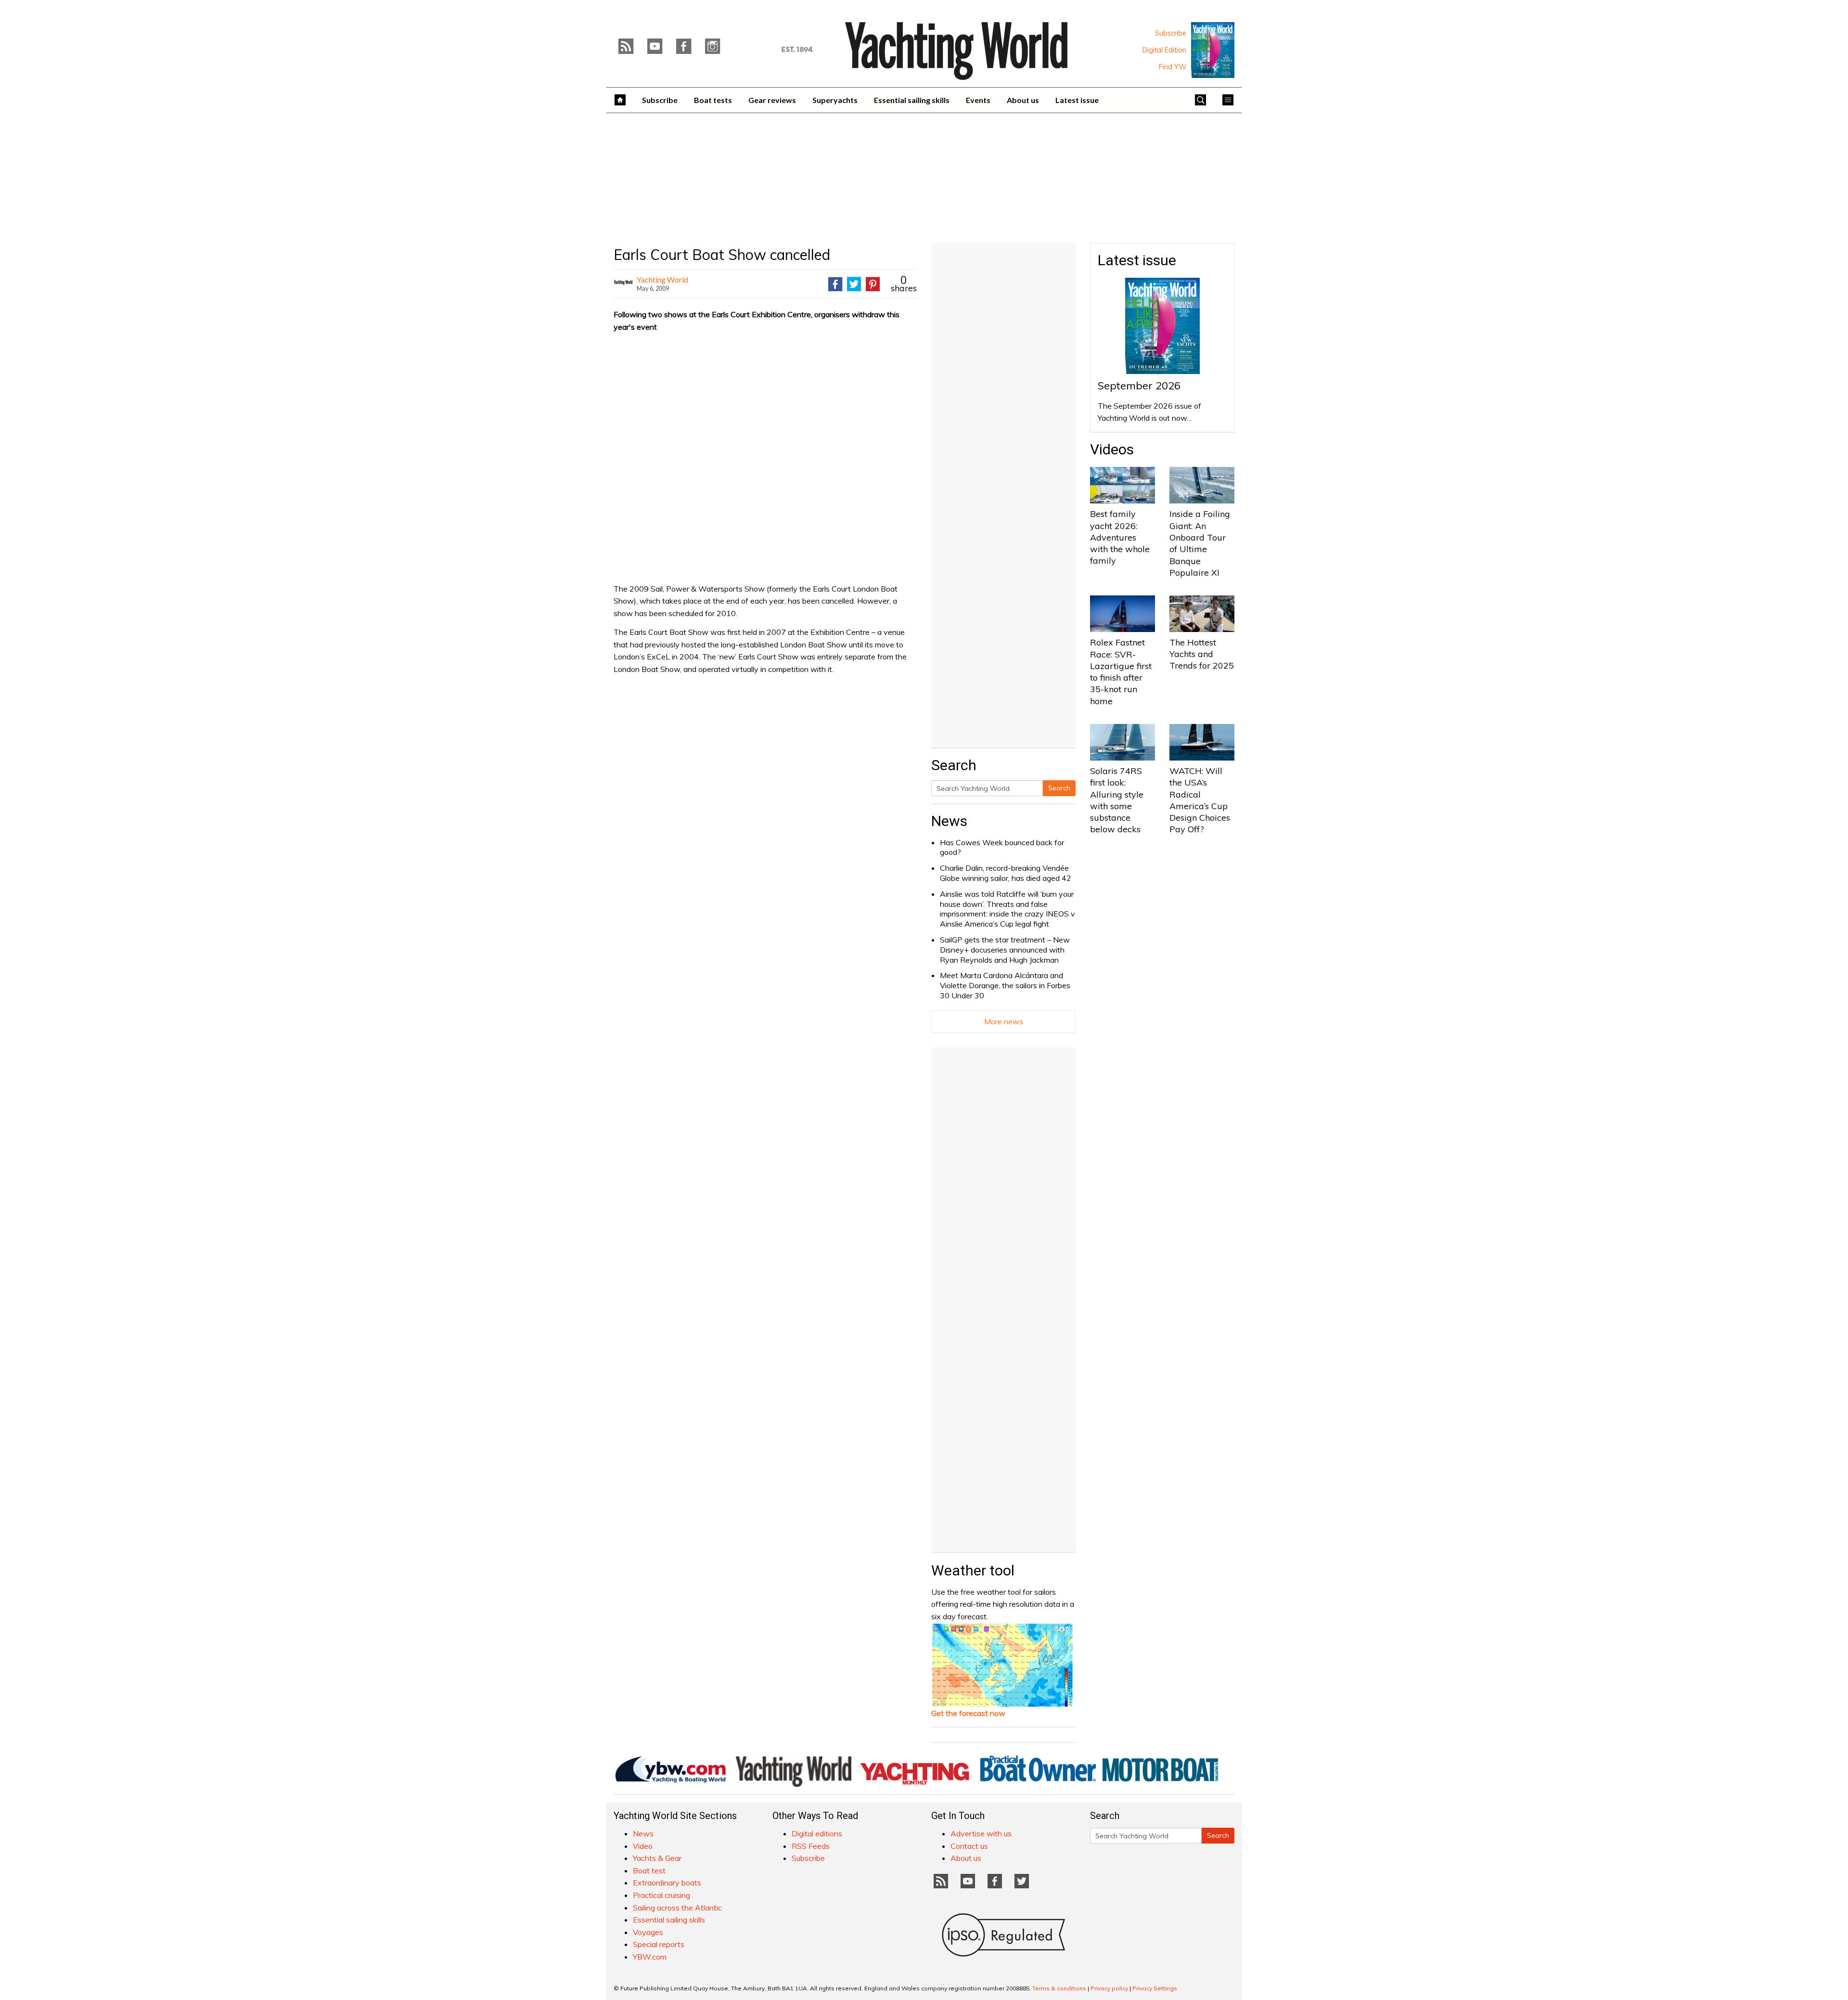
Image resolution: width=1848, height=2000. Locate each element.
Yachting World (662, 279)
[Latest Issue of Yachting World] (1213, 50)
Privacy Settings (1155, 1988)
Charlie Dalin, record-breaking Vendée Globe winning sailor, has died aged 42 (1006, 873)
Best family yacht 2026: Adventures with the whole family (1120, 537)
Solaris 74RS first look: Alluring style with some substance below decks (1117, 800)
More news (1004, 1021)
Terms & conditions (1059, 1988)
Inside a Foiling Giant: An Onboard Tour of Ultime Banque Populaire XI (1200, 543)
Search (1059, 788)
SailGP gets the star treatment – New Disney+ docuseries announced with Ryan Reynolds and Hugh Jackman (1005, 950)
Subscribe (1171, 33)
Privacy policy (1109, 1988)
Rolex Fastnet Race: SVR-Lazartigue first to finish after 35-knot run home (1121, 671)
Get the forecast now (968, 1713)
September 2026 (1139, 386)
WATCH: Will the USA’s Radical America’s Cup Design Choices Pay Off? (1200, 800)
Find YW (1173, 67)
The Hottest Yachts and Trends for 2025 (1202, 654)
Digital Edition (1164, 50)
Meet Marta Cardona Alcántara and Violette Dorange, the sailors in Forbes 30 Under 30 (1005, 985)
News (949, 821)
